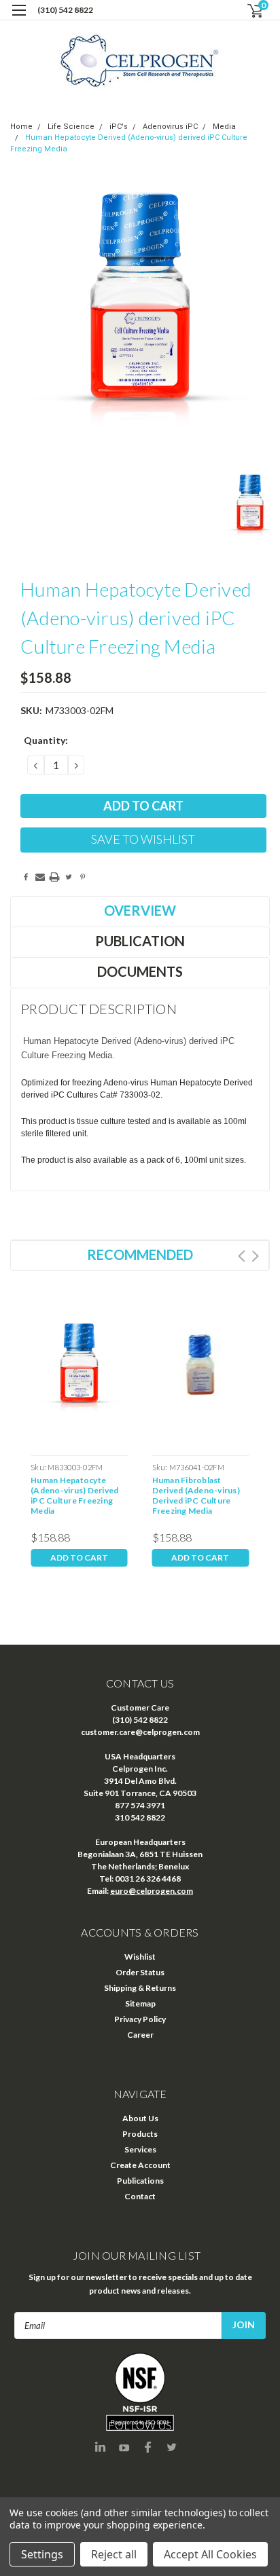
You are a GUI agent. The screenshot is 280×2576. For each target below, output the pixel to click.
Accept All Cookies (210, 2554)
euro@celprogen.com (152, 1891)
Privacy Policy (140, 2019)
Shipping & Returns (140, 1988)
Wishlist (140, 1957)
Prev (242, 1256)
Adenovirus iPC (170, 127)
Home (21, 127)
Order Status (140, 1972)
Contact (140, 2196)
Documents (140, 971)
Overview (140, 910)
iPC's (119, 127)
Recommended (140, 1254)
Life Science (71, 127)
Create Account (140, 2165)
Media (224, 127)
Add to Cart (79, 1557)
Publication (140, 941)
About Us (140, 2118)
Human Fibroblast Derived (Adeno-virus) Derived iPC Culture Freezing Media (196, 1495)
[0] (247, 11)
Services (140, 2149)
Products (140, 2134)
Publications (140, 2181)
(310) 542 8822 (65, 10)
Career (140, 2035)
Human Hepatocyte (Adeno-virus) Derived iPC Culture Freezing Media (74, 1495)
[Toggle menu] (19, 19)
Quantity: (46, 740)
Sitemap (140, 2003)
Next (255, 1256)
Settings (42, 2554)
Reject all (114, 2554)
